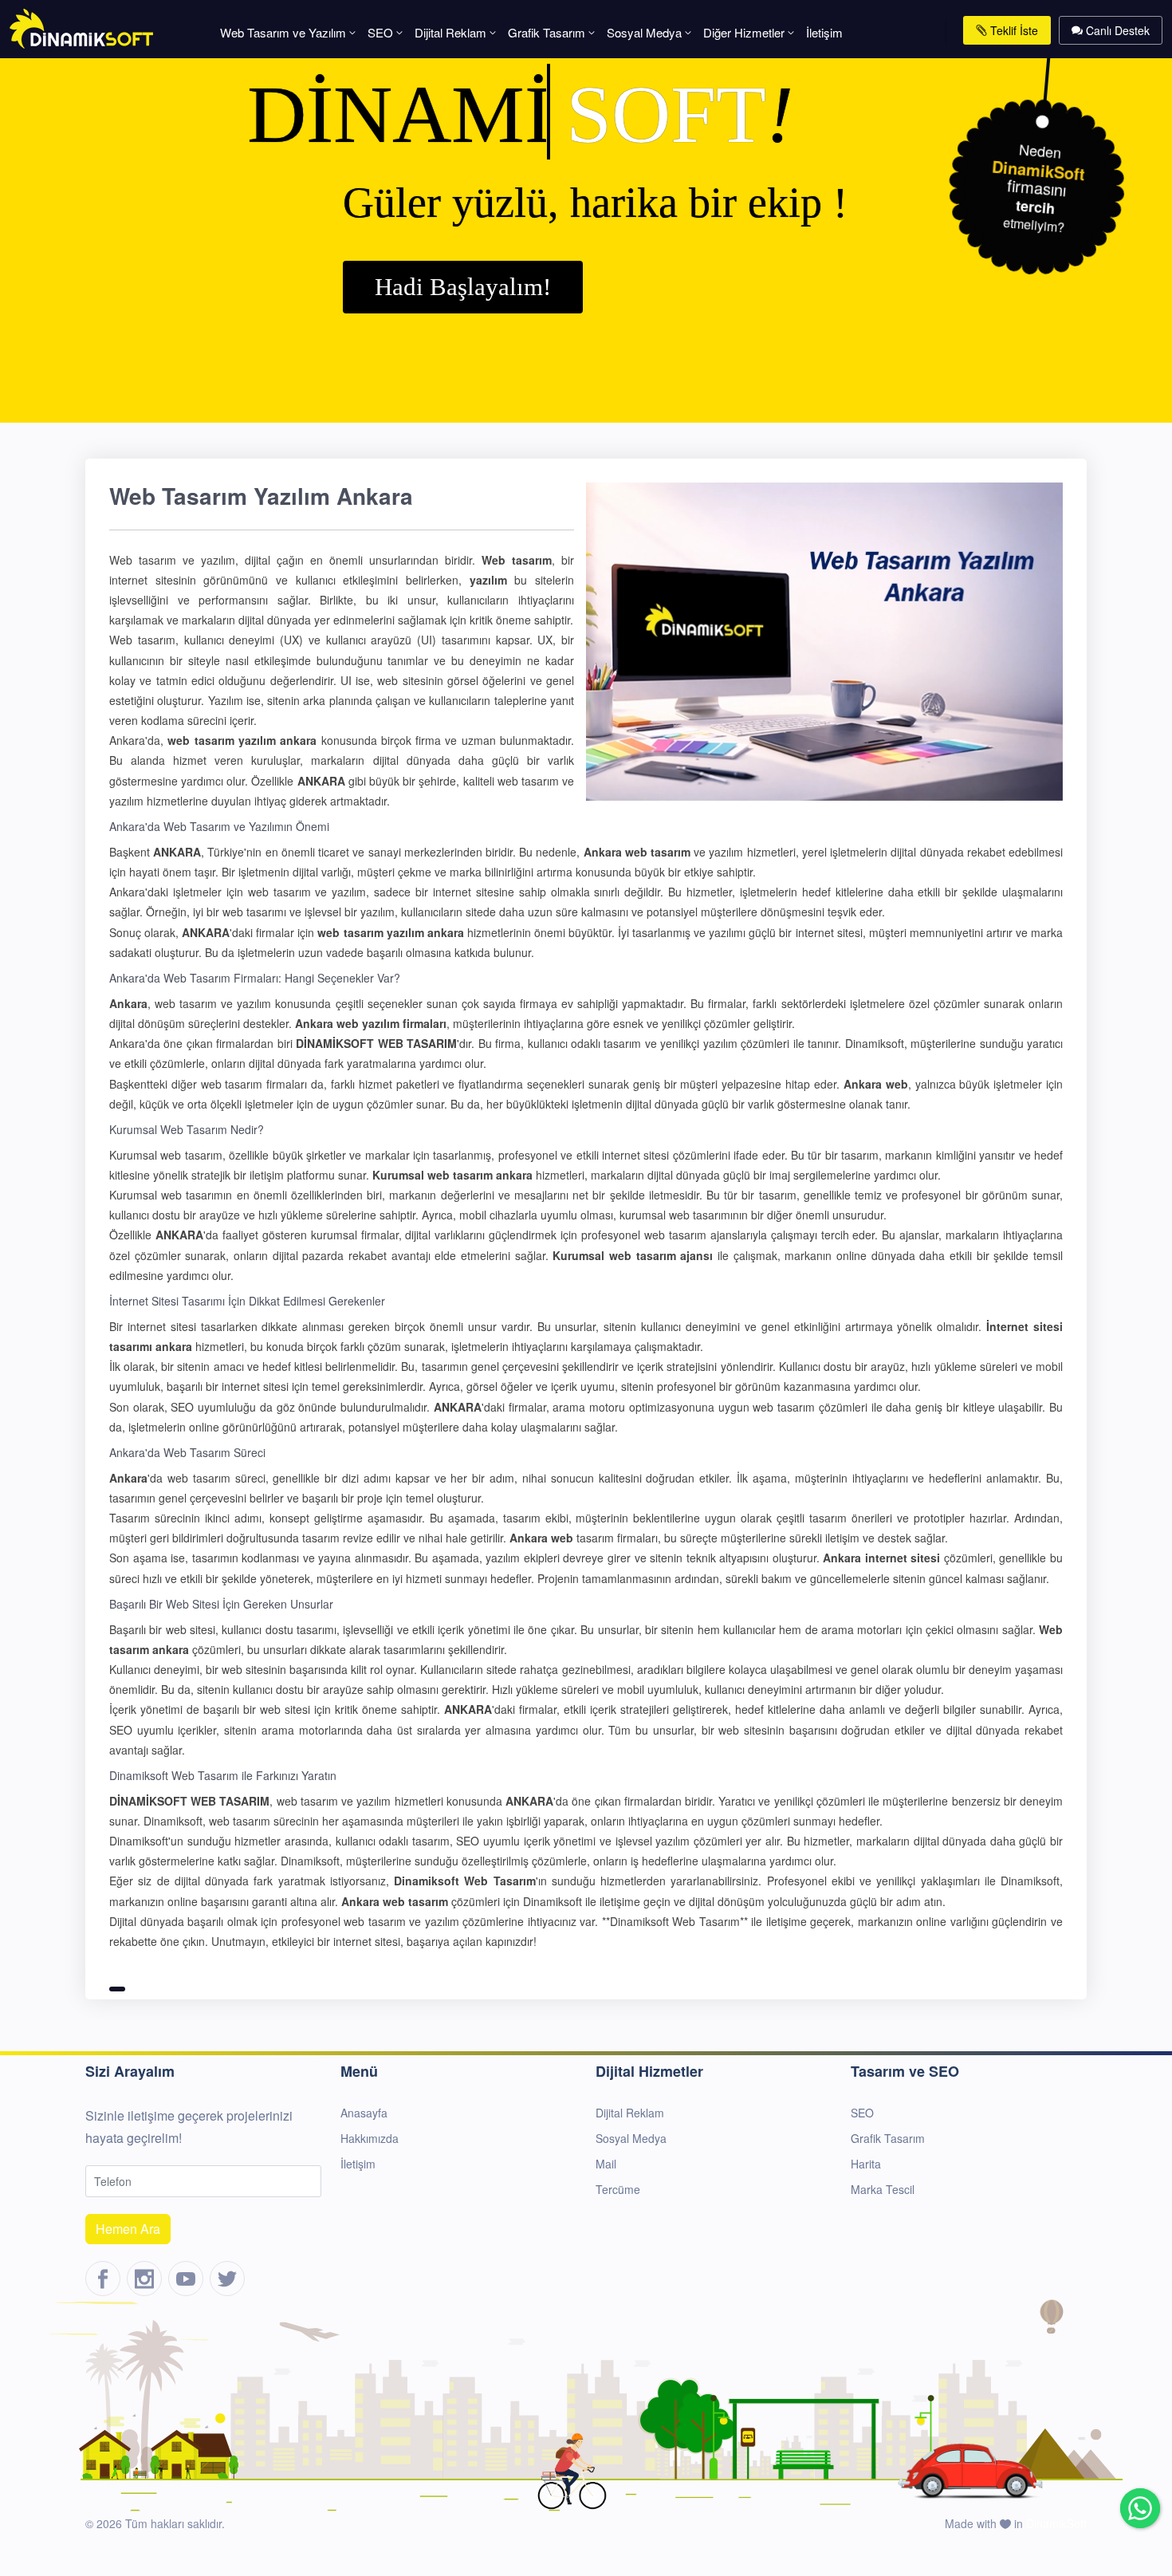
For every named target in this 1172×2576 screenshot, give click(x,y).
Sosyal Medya (644, 32)
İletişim (824, 32)
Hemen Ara (128, 2229)
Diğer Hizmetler (744, 32)
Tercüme (618, 2189)
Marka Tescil (883, 2189)
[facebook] (103, 2279)
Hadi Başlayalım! (463, 287)
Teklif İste (1013, 30)
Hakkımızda (370, 2138)
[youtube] (186, 2279)
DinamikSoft (1056, 2523)
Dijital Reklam (450, 32)
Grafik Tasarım (547, 32)
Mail (606, 2164)
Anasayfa (364, 2113)
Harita (866, 2164)
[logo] (81, 27)
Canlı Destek (1116, 30)
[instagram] (144, 2279)
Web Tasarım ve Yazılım (283, 32)
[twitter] (227, 2279)
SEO (380, 32)
